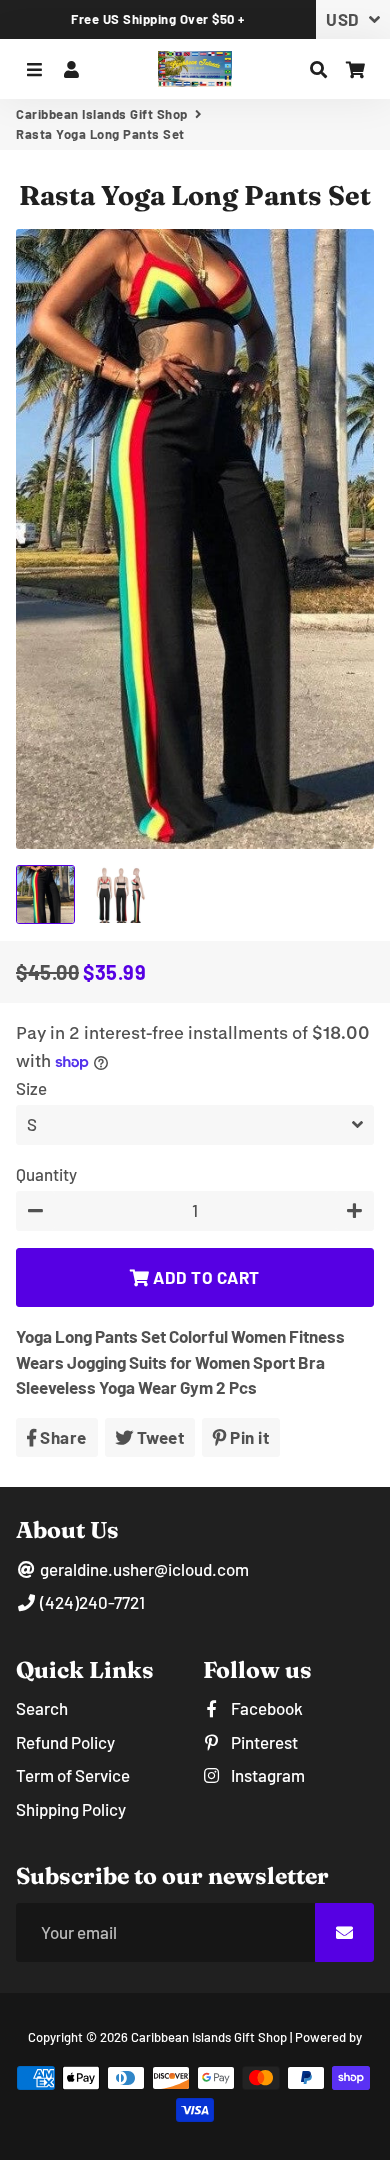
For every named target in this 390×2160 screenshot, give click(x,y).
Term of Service (73, 1775)
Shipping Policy (71, 1809)
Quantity (46, 1174)
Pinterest (263, 1742)
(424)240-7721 (91, 1602)
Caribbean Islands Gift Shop (102, 114)
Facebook (265, 1708)
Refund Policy (65, 1742)
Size (31, 1088)
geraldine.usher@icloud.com (143, 1569)
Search (42, 1708)
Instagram (266, 1775)
